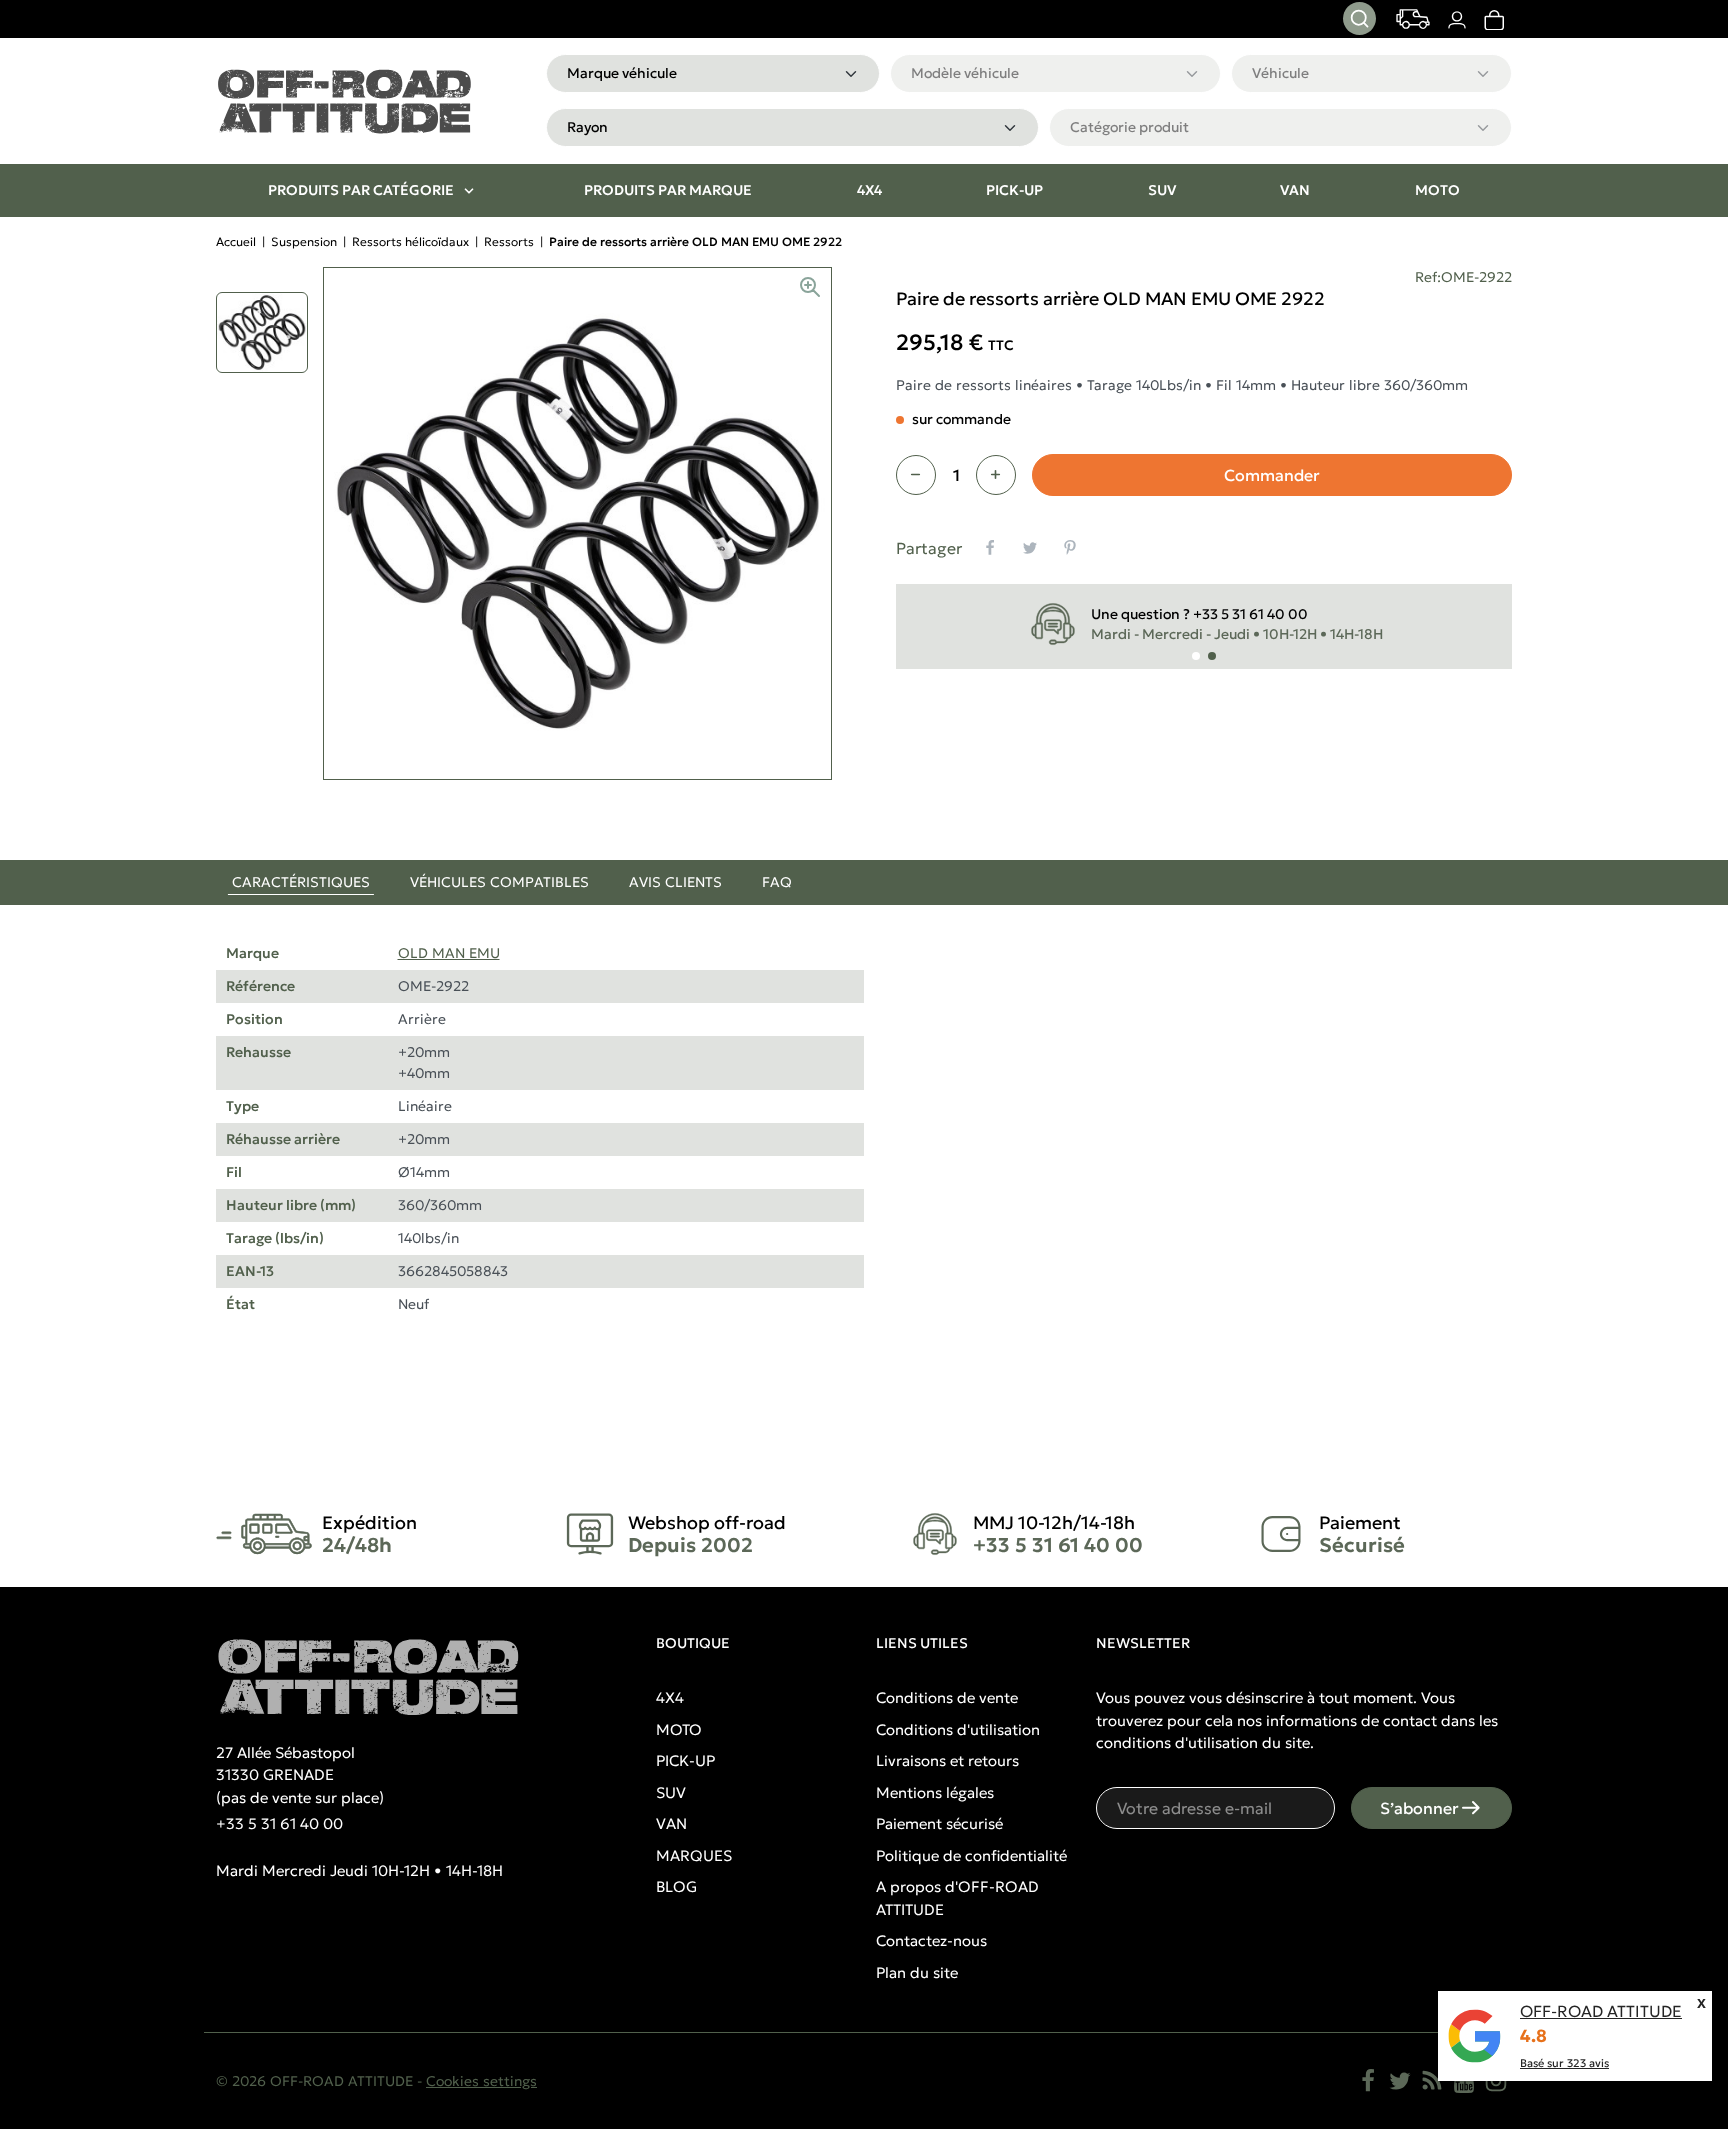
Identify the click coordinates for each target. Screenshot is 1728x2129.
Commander (1272, 475)
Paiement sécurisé (939, 1823)
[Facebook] (1368, 2081)
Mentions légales (935, 1792)
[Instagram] (1496, 2081)
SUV (671, 1792)
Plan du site (917, 1972)
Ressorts (509, 241)
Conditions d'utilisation (958, 1729)
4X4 (670, 1697)
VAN (671, 1823)
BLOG (676, 1886)
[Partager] (990, 548)
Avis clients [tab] (675, 882)
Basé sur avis (1564, 2063)
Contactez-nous (931, 1940)
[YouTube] (1464, 2081)
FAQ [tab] (777, 882)
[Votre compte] (1456, 19)
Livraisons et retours (947, 1760)
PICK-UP (685, 1760)
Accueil (236, 241)
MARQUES (694, 1855)
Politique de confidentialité (971, 1855)
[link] (1493, 19)
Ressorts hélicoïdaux (410, 241)
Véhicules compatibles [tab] (499, 882)
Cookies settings (481, 2081)
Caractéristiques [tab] (301, 882)
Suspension (304, 241)
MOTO (679, 1729)
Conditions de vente (947, 1697)
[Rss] (1432, 2081)
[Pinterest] (1070, 548)
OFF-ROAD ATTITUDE (1601, 2011)
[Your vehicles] (1413, 19)
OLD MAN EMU (449, 953)
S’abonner (1419, 1808)
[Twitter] (1400, 2081)
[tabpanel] (864, 1153)
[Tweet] (1030, 548)
